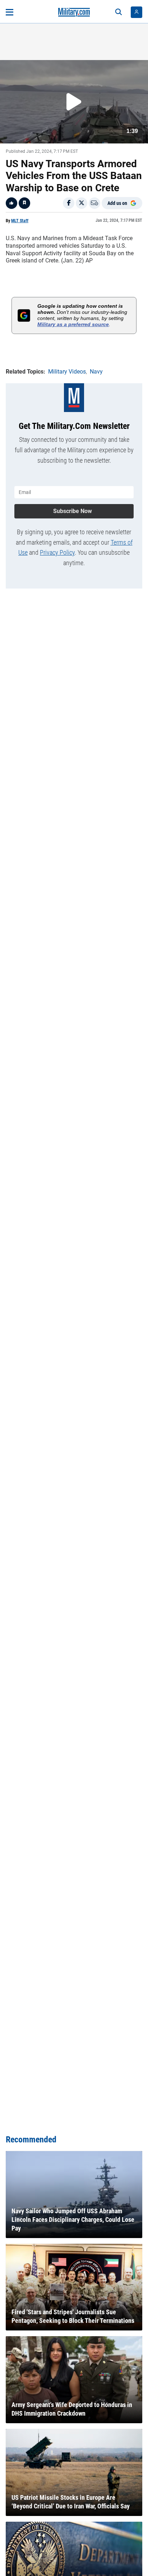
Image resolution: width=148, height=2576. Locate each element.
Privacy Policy (57, 552)
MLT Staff (20, 221)
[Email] (94, 203)
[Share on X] (82, 203)
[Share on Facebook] (69, 203)
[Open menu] (10, 12)
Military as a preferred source (73, 324)
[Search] (119, 12)
